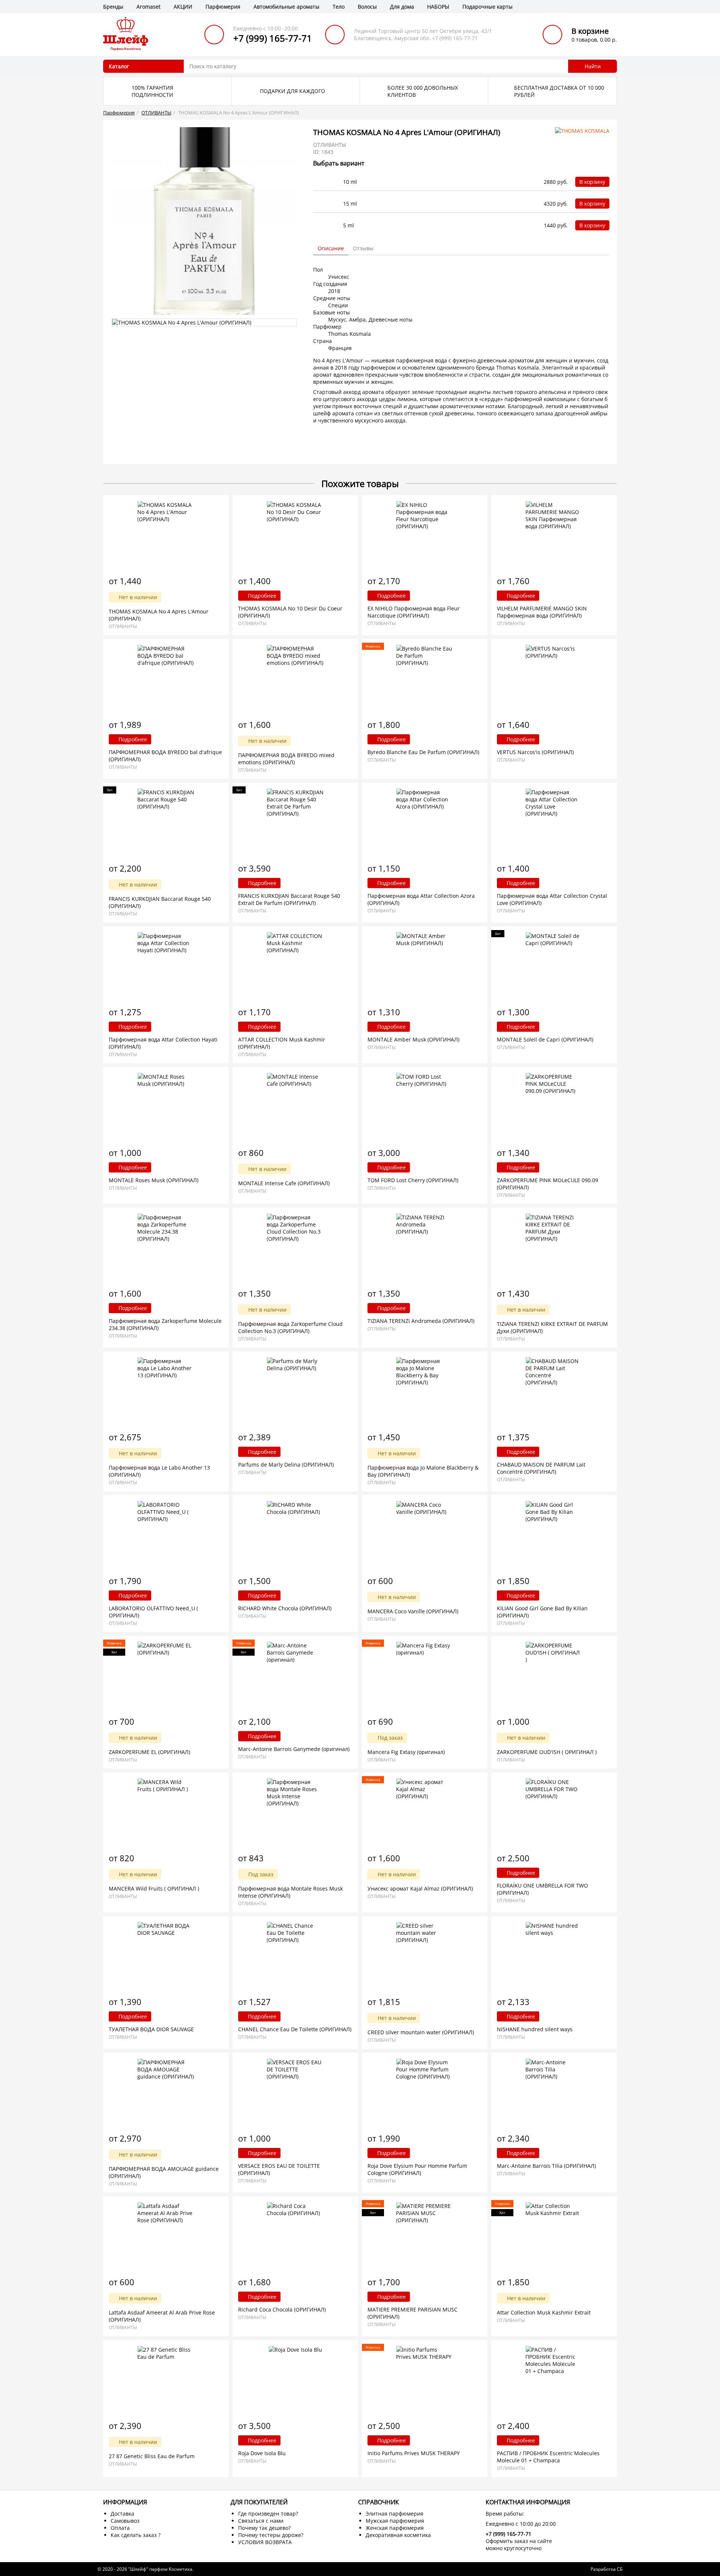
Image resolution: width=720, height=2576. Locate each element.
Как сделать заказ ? (136, 2535)
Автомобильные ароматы (286, 7)
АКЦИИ (183, 7)
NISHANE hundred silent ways (535, 2029)
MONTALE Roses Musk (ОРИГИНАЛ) (154, 1180)
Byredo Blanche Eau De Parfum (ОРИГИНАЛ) (423, 752)
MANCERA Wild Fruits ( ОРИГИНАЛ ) (154, 1888)
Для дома (402, 7)
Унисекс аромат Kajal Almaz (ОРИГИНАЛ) (420, 1888)
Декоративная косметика (398, 2535)
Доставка (122, 2514)
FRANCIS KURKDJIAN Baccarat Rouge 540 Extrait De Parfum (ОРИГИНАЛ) (289, 899)
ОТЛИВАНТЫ (156, 113)
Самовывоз (125, 2521)
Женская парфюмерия (395, 2528)
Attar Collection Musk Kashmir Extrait (544, 2312)
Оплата (120, 2528)
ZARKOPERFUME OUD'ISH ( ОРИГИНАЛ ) (547, 1752)
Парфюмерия (223, 7)
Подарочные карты (487, 7)
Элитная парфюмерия (394, 2514)
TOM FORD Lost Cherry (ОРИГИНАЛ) (413, 1180)
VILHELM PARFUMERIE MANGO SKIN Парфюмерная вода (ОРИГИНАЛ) (542, 612)
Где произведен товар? (268, 2514)
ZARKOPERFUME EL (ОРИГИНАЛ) (149, 1752)
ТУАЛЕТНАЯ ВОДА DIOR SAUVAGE (151, 2029)
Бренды (113, 7)
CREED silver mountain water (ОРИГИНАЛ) (421, 2032)
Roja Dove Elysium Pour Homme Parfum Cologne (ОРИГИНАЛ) (417, 2169)
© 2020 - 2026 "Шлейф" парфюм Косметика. (145, 2569)
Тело (339, 7)
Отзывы (363, 248)
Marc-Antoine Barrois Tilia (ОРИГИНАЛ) (546, 2166)
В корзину (592, 182)
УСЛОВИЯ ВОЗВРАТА (265, 2542)
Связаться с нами (261, 2521)
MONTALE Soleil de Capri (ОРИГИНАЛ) (545, 1039)
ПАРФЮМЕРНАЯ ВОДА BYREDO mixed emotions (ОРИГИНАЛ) (286, 759)
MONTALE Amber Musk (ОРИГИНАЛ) (413, 1039)
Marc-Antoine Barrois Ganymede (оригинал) (294, 1749)
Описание (331, 248)
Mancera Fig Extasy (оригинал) (406, 1752)
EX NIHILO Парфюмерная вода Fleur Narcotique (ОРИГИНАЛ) (414, 612)
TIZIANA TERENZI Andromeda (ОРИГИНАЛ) (421, 1321)
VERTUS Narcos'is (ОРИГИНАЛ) (535, 752)
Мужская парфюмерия (395, 2521)
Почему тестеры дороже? (271, 2535)
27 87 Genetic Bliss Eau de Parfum (152, 2456)
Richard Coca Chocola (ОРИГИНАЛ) (282, 2309)
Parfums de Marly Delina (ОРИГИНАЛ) (286, 1465)
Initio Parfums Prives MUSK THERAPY (414, 2453)
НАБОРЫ (438, 7)
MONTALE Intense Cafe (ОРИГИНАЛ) (284, 1183)
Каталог (119, 66)
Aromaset (148, 7)
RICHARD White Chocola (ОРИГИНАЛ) (285, 1608)
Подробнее (261, 596)
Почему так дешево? (264, 2528)
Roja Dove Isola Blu (262, 2453)
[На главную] (126, 34)
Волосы (367, 7)
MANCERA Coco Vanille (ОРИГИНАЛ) (413, 1611)
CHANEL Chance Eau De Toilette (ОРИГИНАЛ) (295, 2029)
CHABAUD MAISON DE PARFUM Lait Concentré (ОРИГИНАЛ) (541, 1468)
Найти (593, 66)
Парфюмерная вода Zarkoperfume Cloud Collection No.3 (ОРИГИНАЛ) (290, 1327)
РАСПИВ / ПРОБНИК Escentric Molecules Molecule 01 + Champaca (548, 2457)
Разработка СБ (607, 2569)
